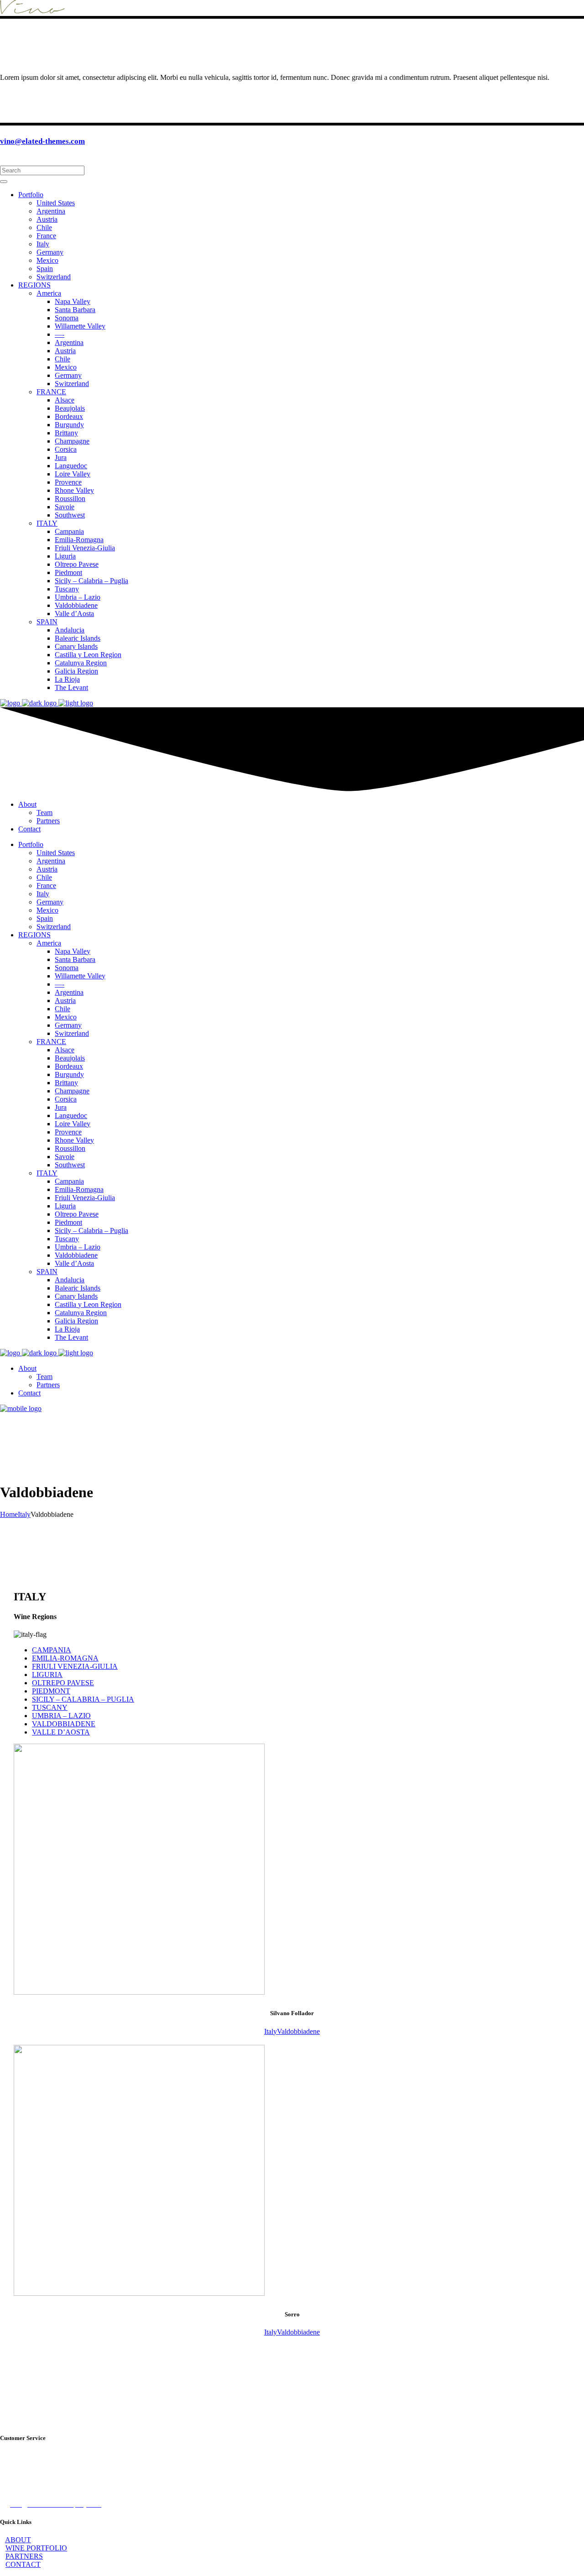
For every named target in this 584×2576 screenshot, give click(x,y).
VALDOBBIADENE (64, 1724)
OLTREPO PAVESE (63, 1683)
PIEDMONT (51, 1691)
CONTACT (23, 2564)
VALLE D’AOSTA (61, 1732)
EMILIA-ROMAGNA (65, 1658)
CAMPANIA (52, 1650)
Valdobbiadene (298, 2031)
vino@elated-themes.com (42, 141)
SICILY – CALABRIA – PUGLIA (83, 1699)
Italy (24, 1514)
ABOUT (18, 2540)
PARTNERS (24, 2556)
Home (9, 1514)
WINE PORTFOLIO (36, 2548)
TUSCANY (50, 1707)
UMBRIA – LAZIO (61, 1716)
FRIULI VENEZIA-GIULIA (75, 1666)
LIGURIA (47, 1675)
